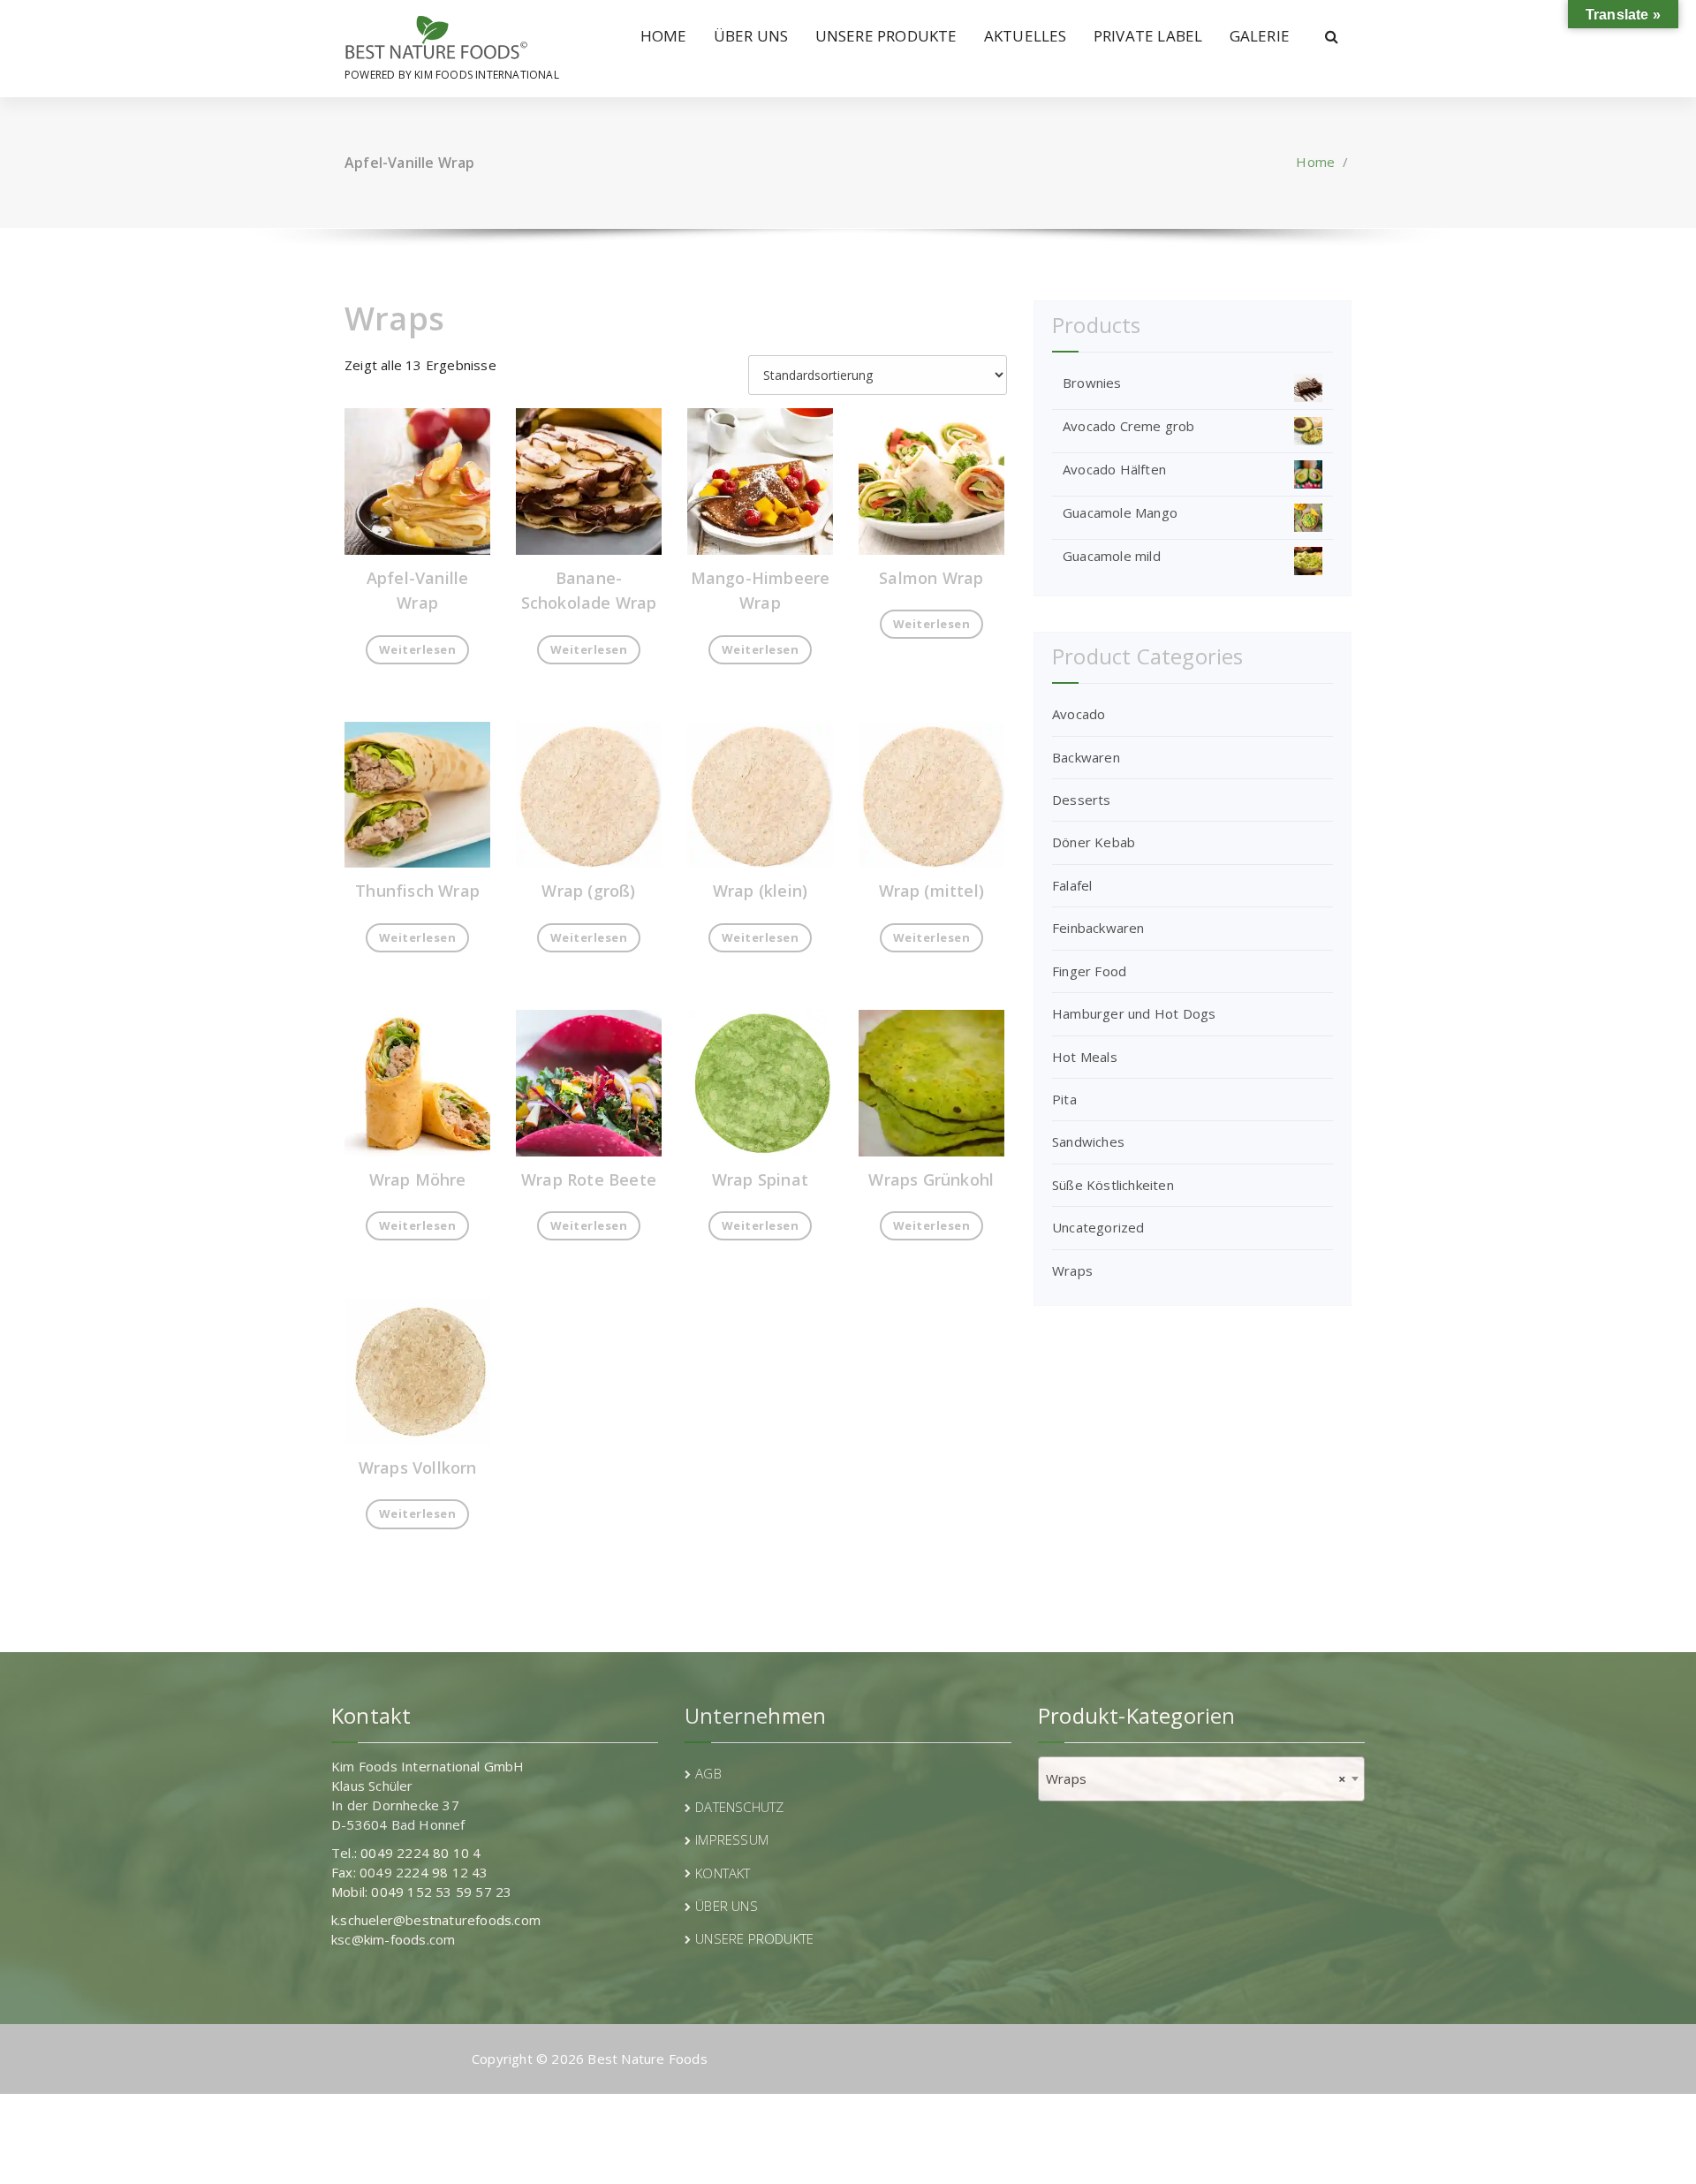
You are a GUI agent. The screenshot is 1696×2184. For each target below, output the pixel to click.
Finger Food (1089, 971)
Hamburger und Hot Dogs (1134, 1013)
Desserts (1082, 800)
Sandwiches (1088, 1141)
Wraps (1072, 1270)
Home (1315, 162)
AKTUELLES (1026, 36)
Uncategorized (1098, 1227)
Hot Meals (1085, 1057)
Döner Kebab (1094, 842)
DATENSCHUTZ (739, 1807)
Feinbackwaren (1098, 928)
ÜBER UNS (751, 36)
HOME (664, 36)
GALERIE (1260, 36)
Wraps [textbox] (1196, 1778)
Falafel (1072, 885)
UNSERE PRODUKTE (886, 36)
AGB (708, 1773)
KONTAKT (723, 1873)
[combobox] (1201, 1778)
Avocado (1079, 714)
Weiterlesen (418, 649)
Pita (1064, 1099)
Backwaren (1086, 757)
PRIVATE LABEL (1148, 36)
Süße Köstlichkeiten (1113, 1185)
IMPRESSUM (732, 1839)
